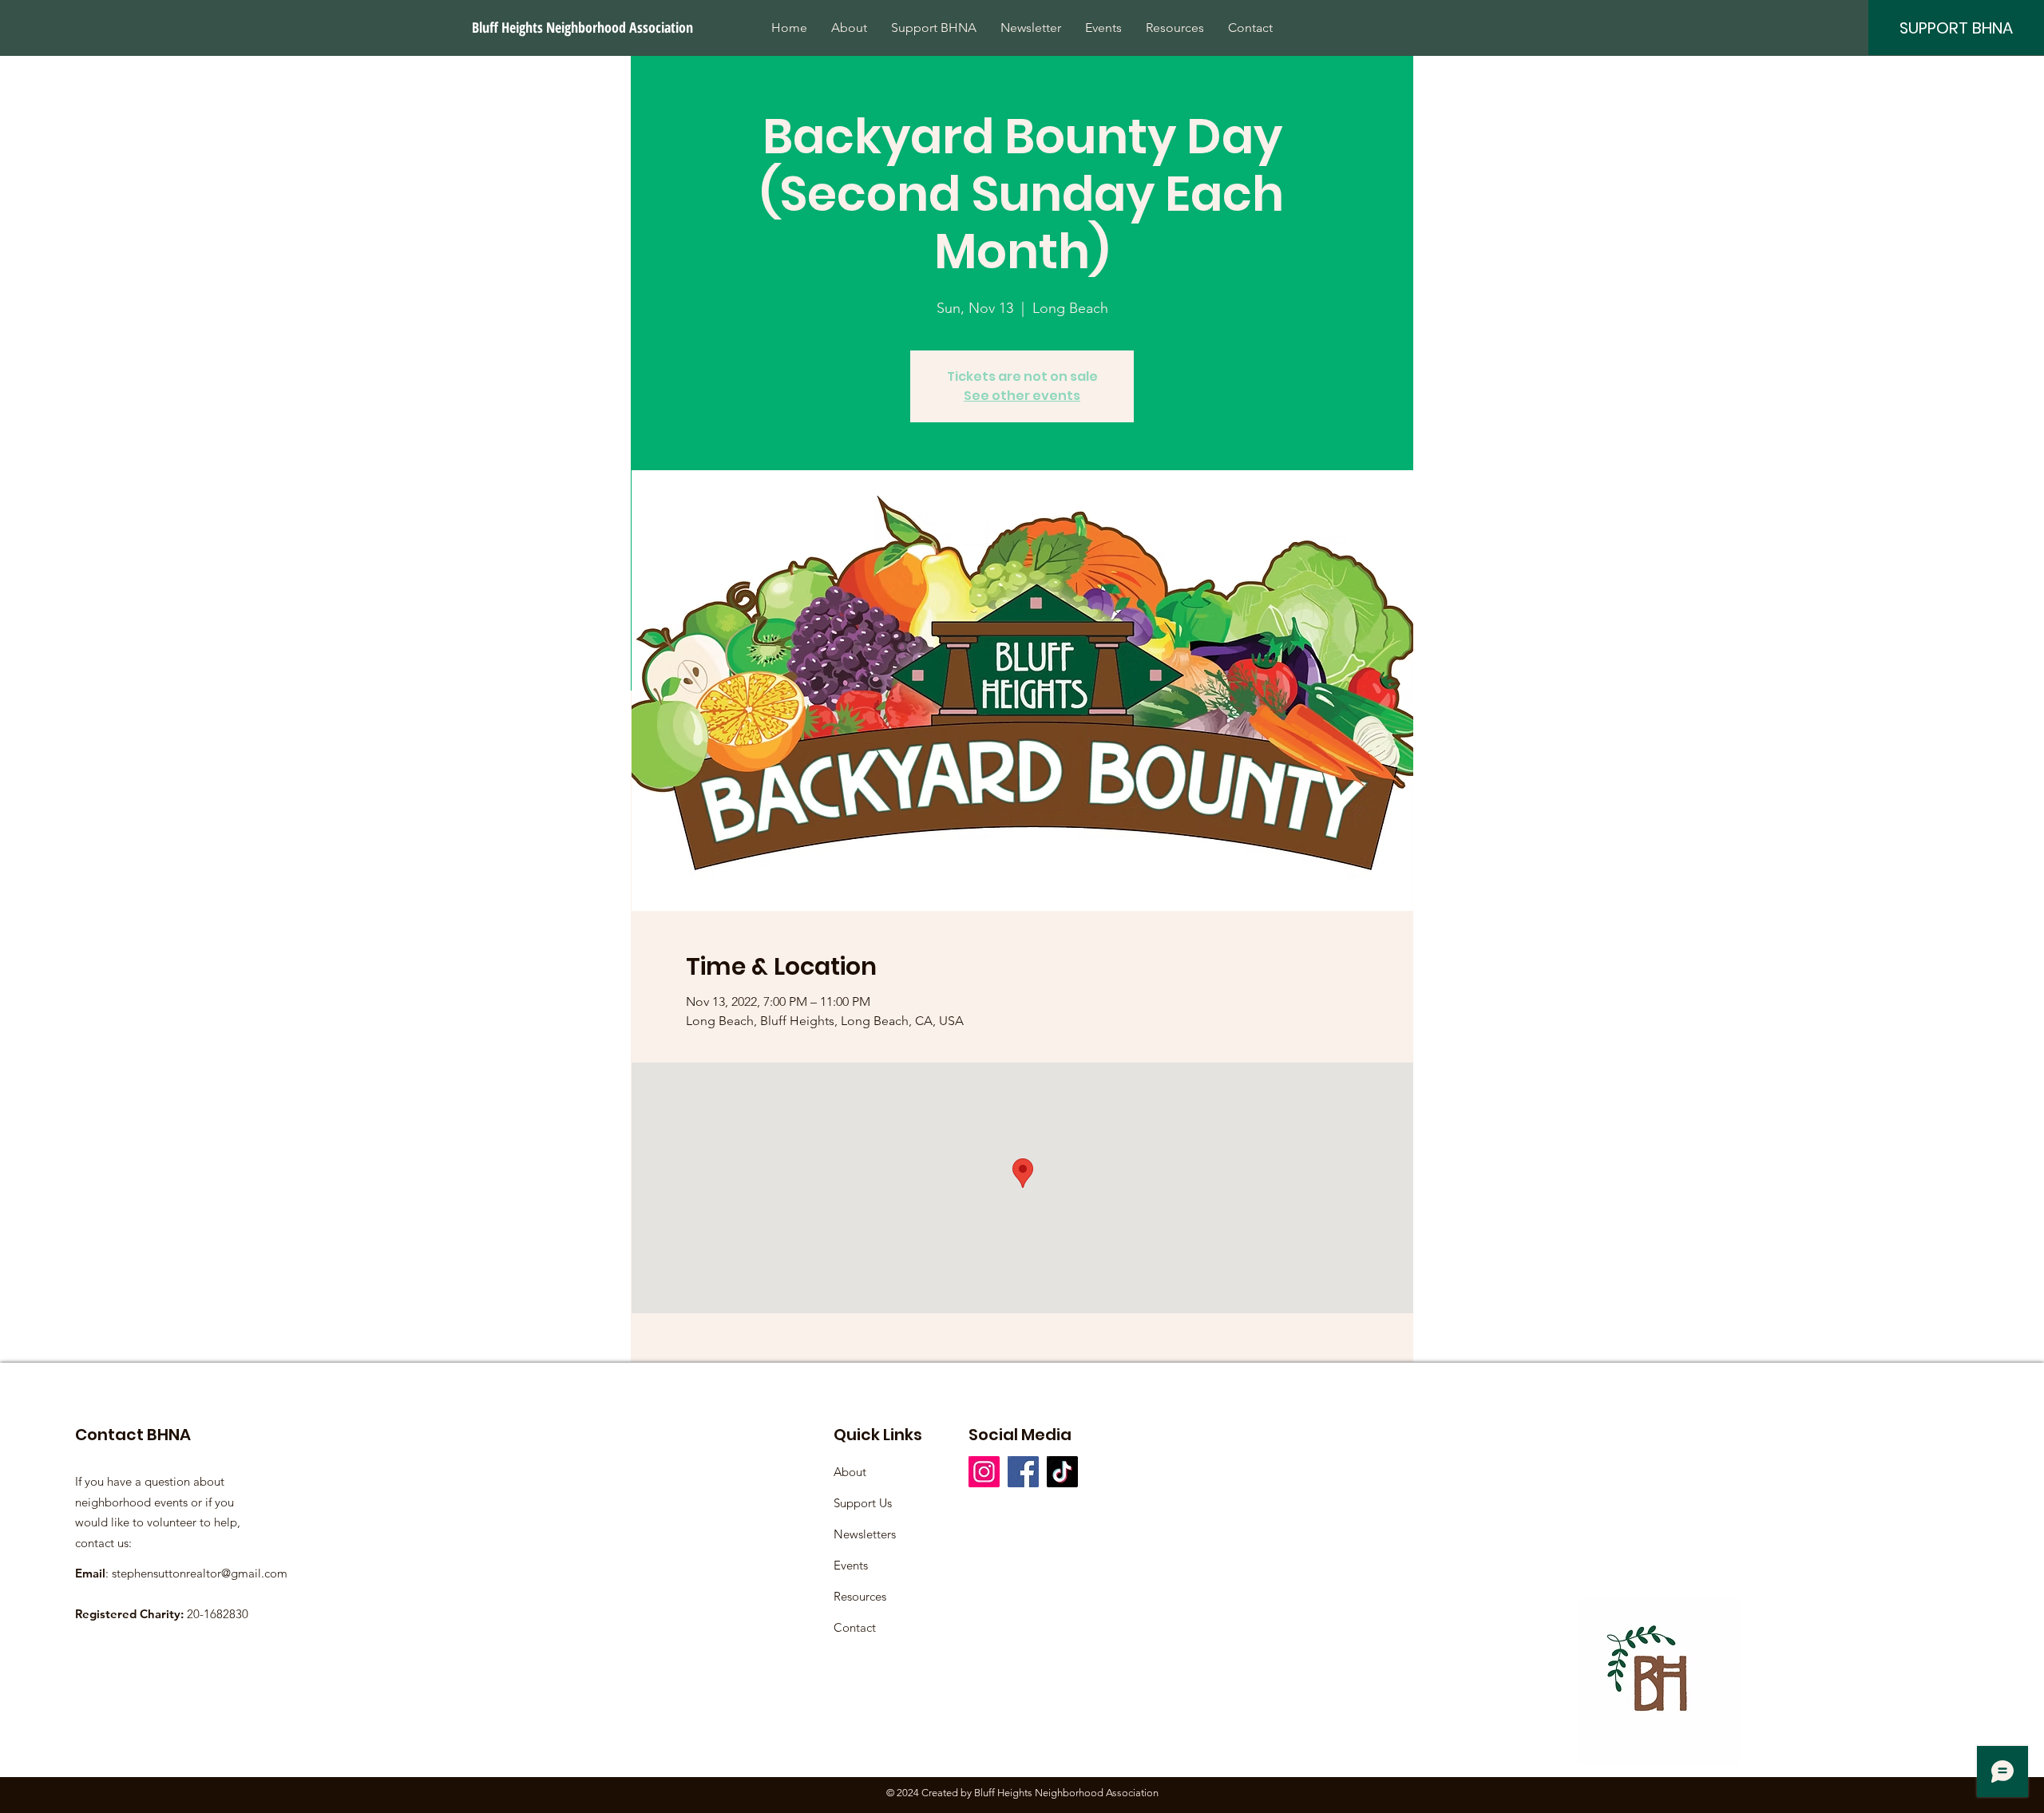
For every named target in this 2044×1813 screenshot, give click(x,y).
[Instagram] (984, 1472)
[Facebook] (1023, 1472)
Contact (855, 1627)
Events (851, 1565)
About (850, 1472)
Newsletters (865, 1534)
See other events (1022, 396)
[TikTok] (1062, 1472)
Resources (860, 1596)
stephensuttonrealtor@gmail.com (200, 1573)
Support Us (863, 1503)
